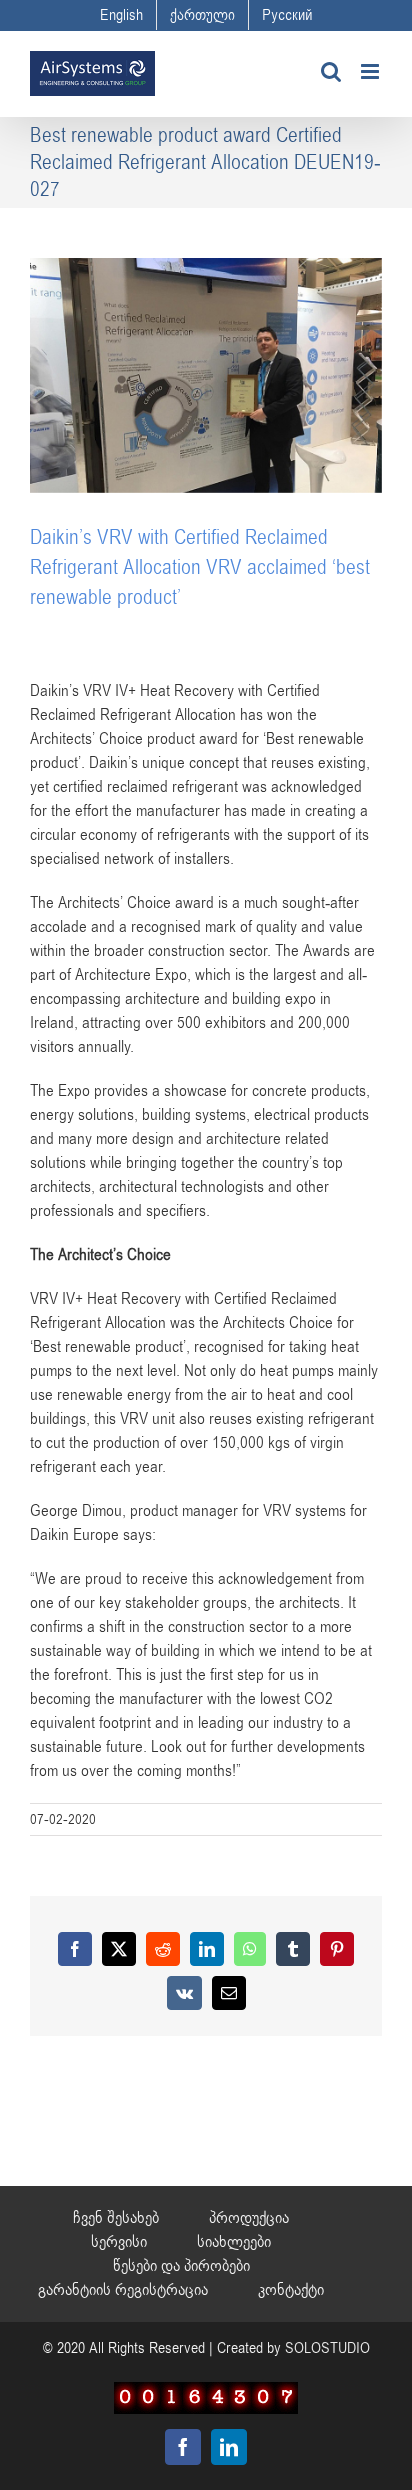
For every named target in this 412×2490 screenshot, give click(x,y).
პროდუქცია (249, 2218)
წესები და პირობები (181, 2266)
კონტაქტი (291, 2290)
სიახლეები (234, 2242)
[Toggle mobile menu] (371, 71)
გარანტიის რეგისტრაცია (123, 2290)
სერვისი (119, 2242)
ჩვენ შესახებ (116, 2218)
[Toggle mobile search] (331, 71)
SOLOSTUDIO (327, 2348)
